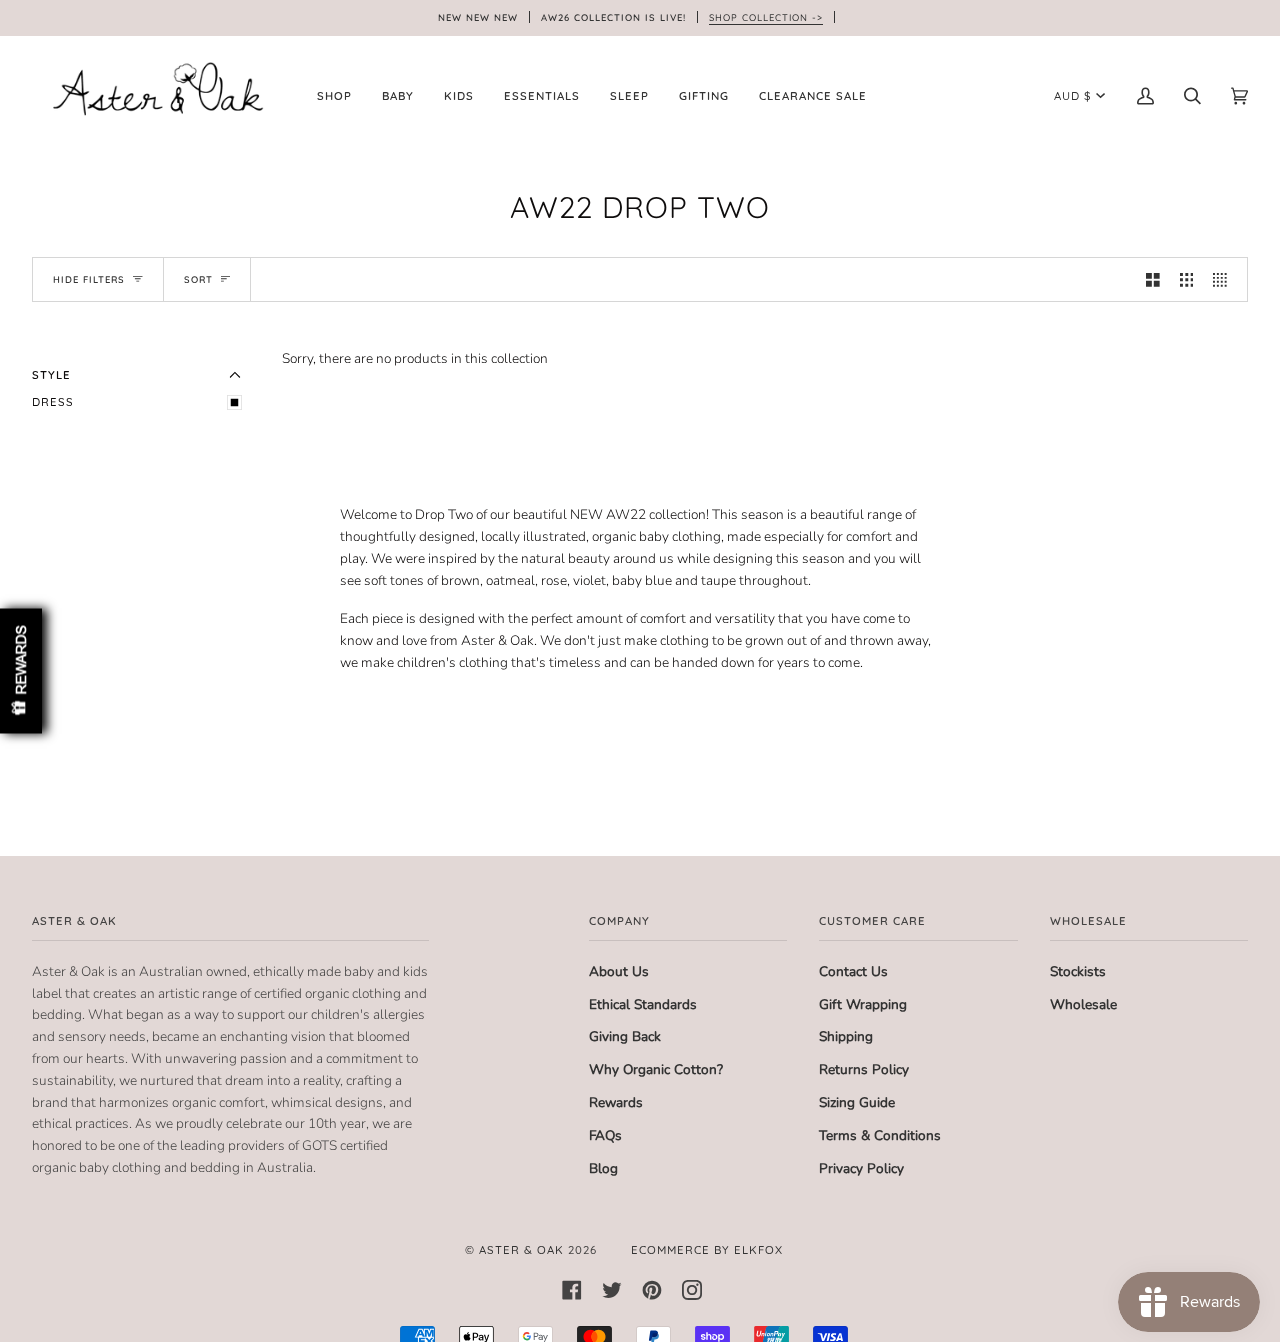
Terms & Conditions (880, 1135)
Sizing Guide (857, 1102)
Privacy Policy (861, 1168)
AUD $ (1073, 96)
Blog (603, 1168)
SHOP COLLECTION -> (766, 17)
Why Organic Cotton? (656, 1069)
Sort (198, 279)
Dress (53, 402)
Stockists (1078, 971)
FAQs (605, 1135)
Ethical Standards (643, 1004)
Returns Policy (864, 1069)
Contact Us (853, 971)
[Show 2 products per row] (1153, 279)
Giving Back (625, 1036)
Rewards (616, 1102)
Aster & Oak (521, 1250)
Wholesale (1083, 1004)
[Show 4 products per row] (1225, 279)
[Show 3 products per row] (1187, 279)
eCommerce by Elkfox (707, 1250)
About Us (619, 971)
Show (21, 671)
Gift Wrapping (863, 1004)
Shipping (846, 1036)
